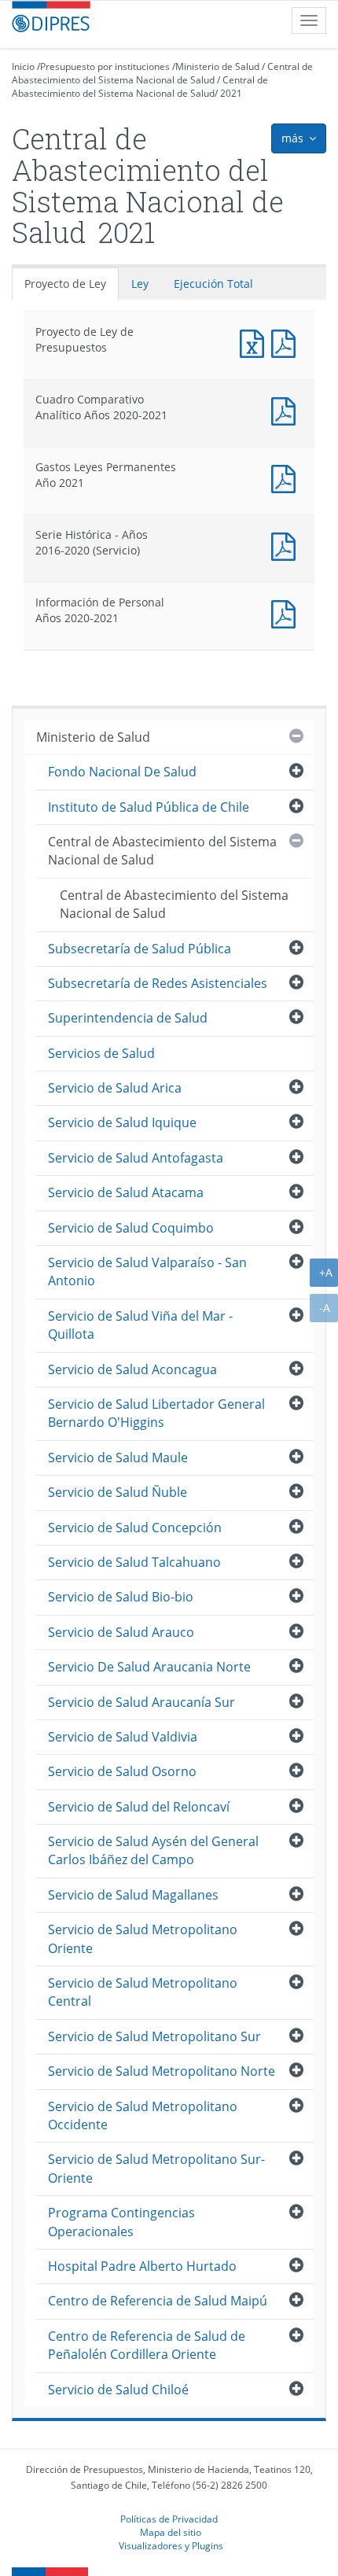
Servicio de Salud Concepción (135, 1528)
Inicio (23, 66)
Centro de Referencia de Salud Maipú (158, 2301)
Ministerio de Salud (217, 66)
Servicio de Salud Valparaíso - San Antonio (147, 1271)
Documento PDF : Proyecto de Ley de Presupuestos (287, 342)
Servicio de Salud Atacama (126, 1192)
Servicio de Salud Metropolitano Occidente (143, 2115)
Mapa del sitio (171, 2532)
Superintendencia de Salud (128, 1018)
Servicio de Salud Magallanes (133, 1895)
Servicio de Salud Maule (118, 1458)
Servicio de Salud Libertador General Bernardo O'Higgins (156, 1413)
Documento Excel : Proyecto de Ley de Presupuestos (255, 342)
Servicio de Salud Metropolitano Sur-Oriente (156, 2168)
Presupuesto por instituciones (105, 66)
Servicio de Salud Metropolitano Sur (154, 2036)
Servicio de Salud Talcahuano (134, 1562)
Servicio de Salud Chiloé (118, 2390)
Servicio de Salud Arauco (121, 1632)
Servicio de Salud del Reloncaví (139, 1807)
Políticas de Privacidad (169, 2519)
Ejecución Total (213, 284)
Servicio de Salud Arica (115, 1088)
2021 (231, 93)
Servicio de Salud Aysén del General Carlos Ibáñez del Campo (153, 1850)
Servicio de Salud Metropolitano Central (143, 1992)
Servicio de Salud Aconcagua (132, 1369)
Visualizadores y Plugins (171, 2545)
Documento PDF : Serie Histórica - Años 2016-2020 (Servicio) (287, 545)
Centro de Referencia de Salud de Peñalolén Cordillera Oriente (147, 2345)
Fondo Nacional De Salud (122, 772)
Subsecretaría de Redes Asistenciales (158, 983)
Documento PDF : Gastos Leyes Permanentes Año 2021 (287, 477)
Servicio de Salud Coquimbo (131, 1228)
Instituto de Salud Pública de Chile (149, 807)
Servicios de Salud (101, 1053)
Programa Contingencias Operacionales (121, 2222)
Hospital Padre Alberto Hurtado (142, 2266)
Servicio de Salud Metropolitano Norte (162, 2071)
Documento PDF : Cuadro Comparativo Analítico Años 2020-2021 (287, 409)
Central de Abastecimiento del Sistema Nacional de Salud (162, 73)
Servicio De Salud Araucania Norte (149, 1667)
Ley (140, 284)
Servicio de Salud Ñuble (118, 1492)
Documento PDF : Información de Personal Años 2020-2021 (287, 612)
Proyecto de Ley (65, 284)
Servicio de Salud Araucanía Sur (141, 1702)
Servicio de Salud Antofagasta (136, 1158)
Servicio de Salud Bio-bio (121, 1597)
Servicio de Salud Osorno (122, 1771)
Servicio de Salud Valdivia (123, 1737)
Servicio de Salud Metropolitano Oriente (143, 1938)
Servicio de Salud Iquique (122, 1122)
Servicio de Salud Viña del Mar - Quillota (140, 1325)
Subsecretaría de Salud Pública (140, 949)
